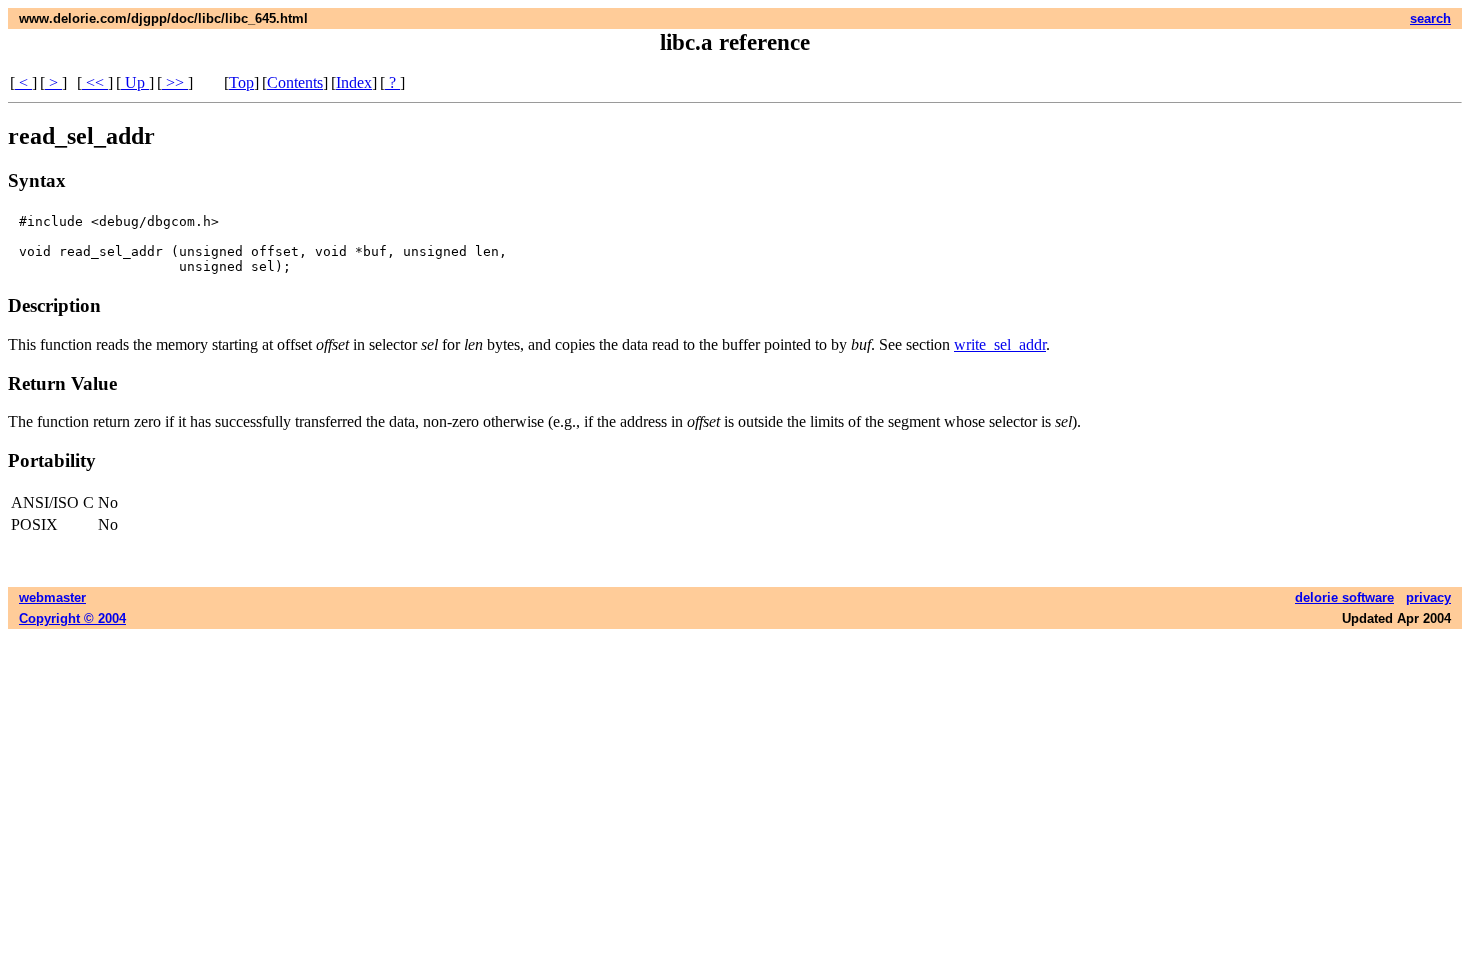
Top (241, 82)
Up (135, 82)
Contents (295, 82)
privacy (1428, 597)
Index (354, 82)
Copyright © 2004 (72, 618)
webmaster (52, 597)
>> (175, 82)
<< (95, 82)
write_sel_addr (1000, 344)
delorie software (1344, 597)
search (1430, 18)
